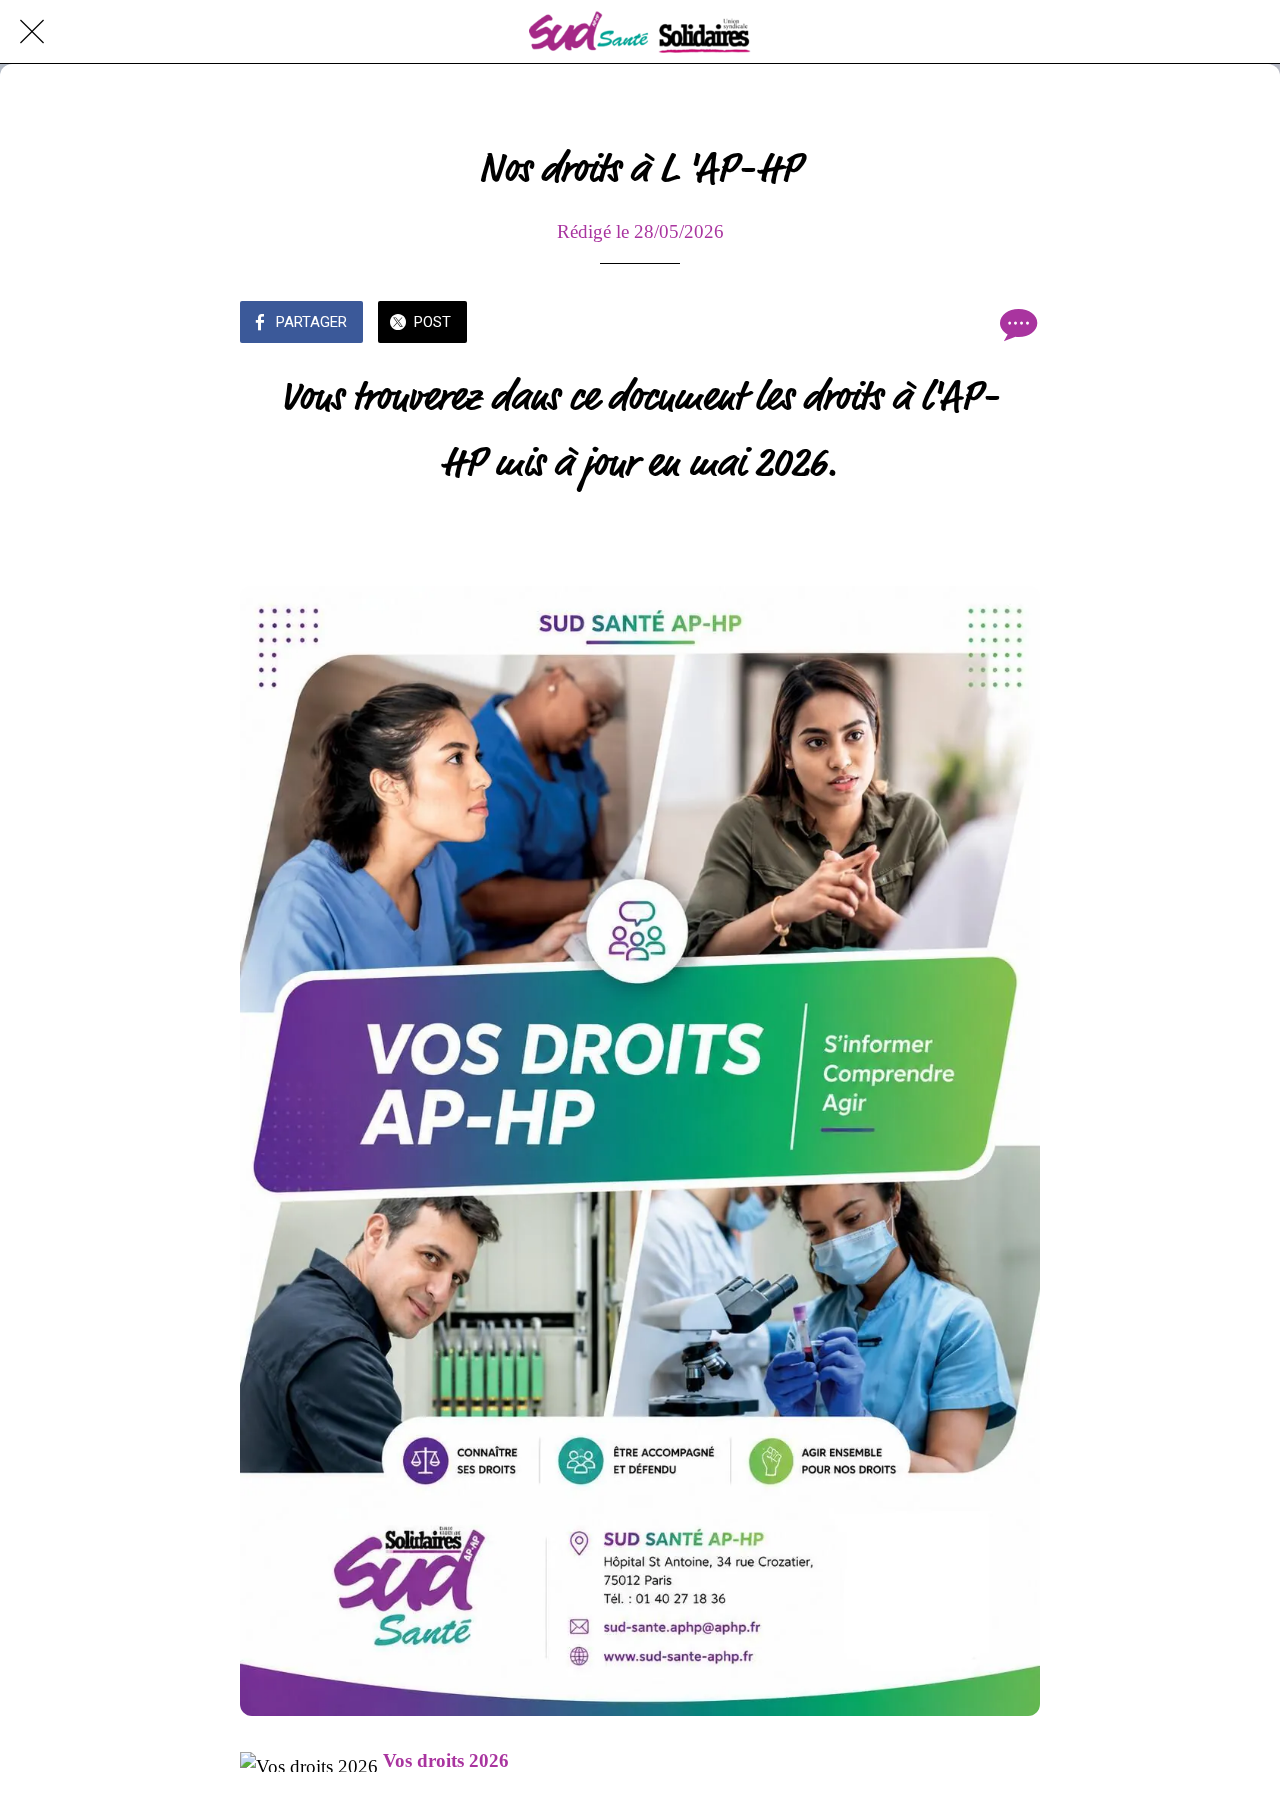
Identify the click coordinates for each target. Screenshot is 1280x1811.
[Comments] (1016, 324)
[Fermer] (32, 32)
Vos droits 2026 (446, 1760)
